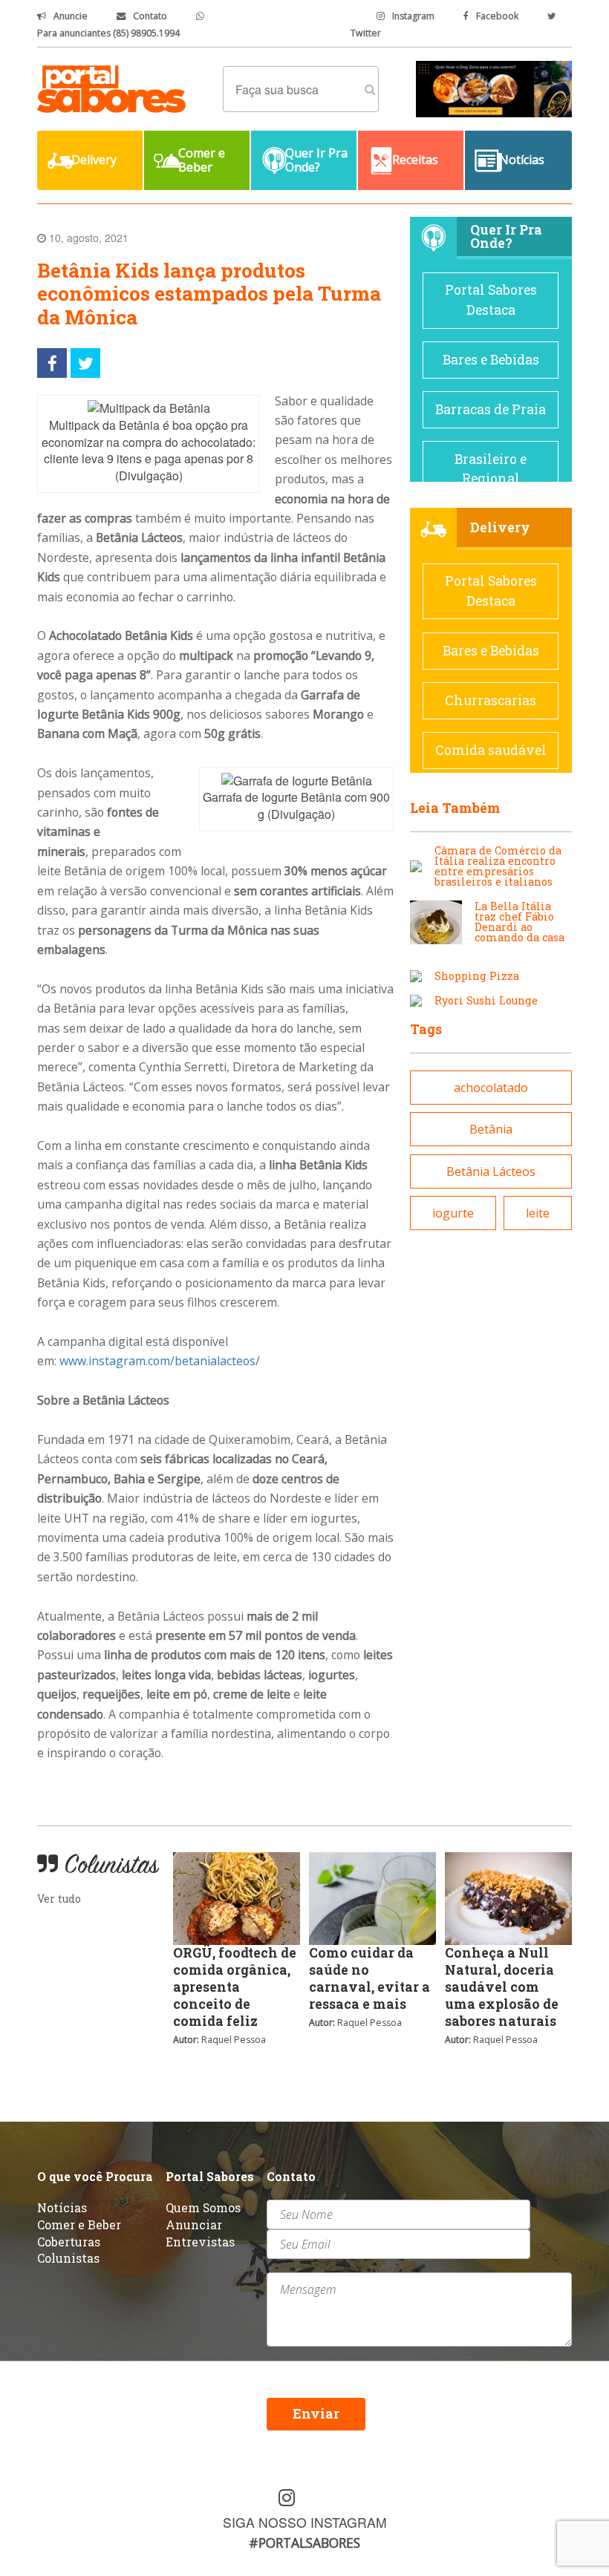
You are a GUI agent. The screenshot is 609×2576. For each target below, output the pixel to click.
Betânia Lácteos (491, 1171)
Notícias (62, 2207)
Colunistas (68, 2258)
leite (538, 1213)
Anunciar (194, 2224)
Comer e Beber (79, 2224)
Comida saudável (491, 750)
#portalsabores (304, 2543)
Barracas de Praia (491, 409)
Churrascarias (491, 700)
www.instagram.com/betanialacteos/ (160, 1361)
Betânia (491, 1129)
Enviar (316, 2414)
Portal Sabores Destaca (491, 300)
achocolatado (491, 1088)
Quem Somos (203, 2207)
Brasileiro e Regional (491, 469)
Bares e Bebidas (491, 360)
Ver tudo (59, 1899)
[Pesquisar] (370, 89)
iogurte (453, 1213)
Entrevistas (200, 2242)
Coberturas (69, 2242)
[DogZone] (494, 88)
